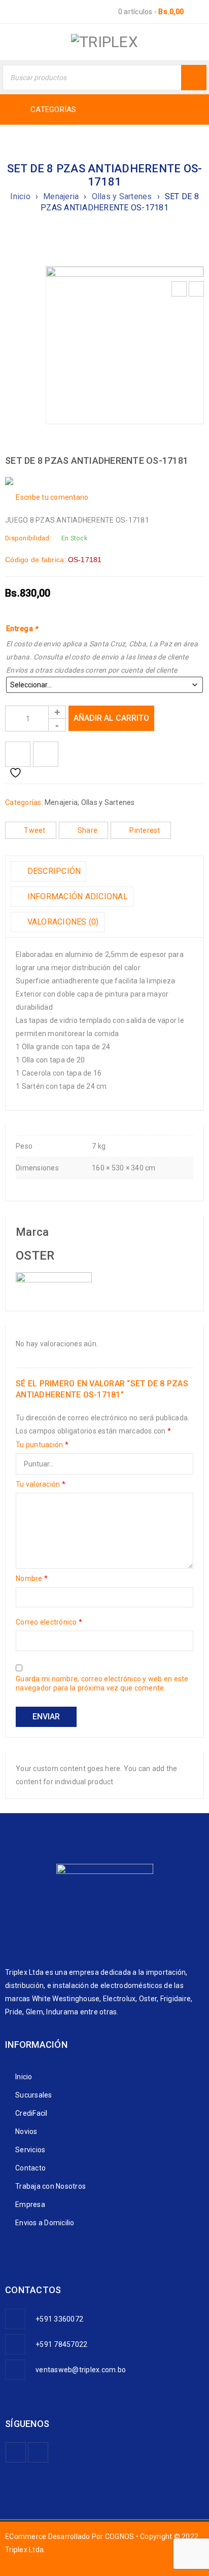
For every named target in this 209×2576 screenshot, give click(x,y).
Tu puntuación (42, 1445)
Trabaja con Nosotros (50, 2186)
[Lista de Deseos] (18, 754)
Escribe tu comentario (52, 497)
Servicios (30, 2150)
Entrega (22, 629)
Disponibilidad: (28, 538)
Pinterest (145, 830)
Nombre (32, 1578)
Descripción (53, 871)
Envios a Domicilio (45, 2223)
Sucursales (34, 2095)
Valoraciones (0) (62, 922)
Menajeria (61, 196)
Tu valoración (41, 1484)
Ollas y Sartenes (122, 196)
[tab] (48, 871)
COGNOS (120, 2536)
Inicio (20, 196)
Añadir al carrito (111, 718)
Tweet (34, 830)
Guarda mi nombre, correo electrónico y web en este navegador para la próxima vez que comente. (102, 1683)
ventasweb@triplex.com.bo (81, 2370)
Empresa (30, 2204)
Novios (26, 2131)
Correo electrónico (49, 1622)
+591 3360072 (59, 2319)
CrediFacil (31, 2113)
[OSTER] (54, 1279)
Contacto (30, 2168)
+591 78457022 (61, 2344)
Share (88, 830)
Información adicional (76, 896)
